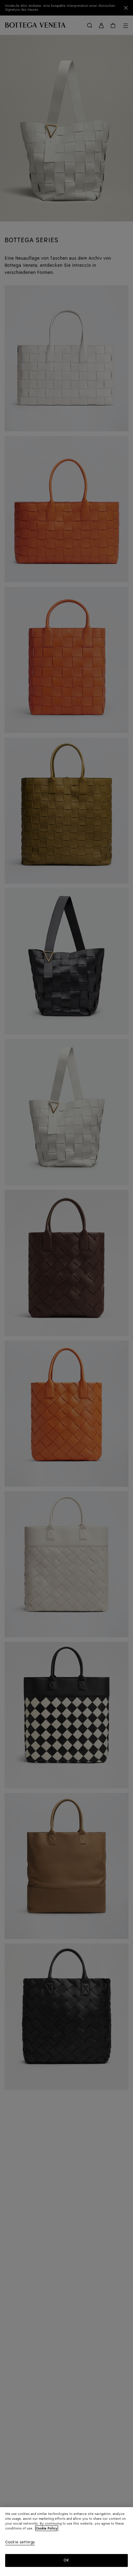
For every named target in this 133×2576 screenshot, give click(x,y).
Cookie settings (20, 2543)
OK (66, 2560)
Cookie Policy (47, 2528)
